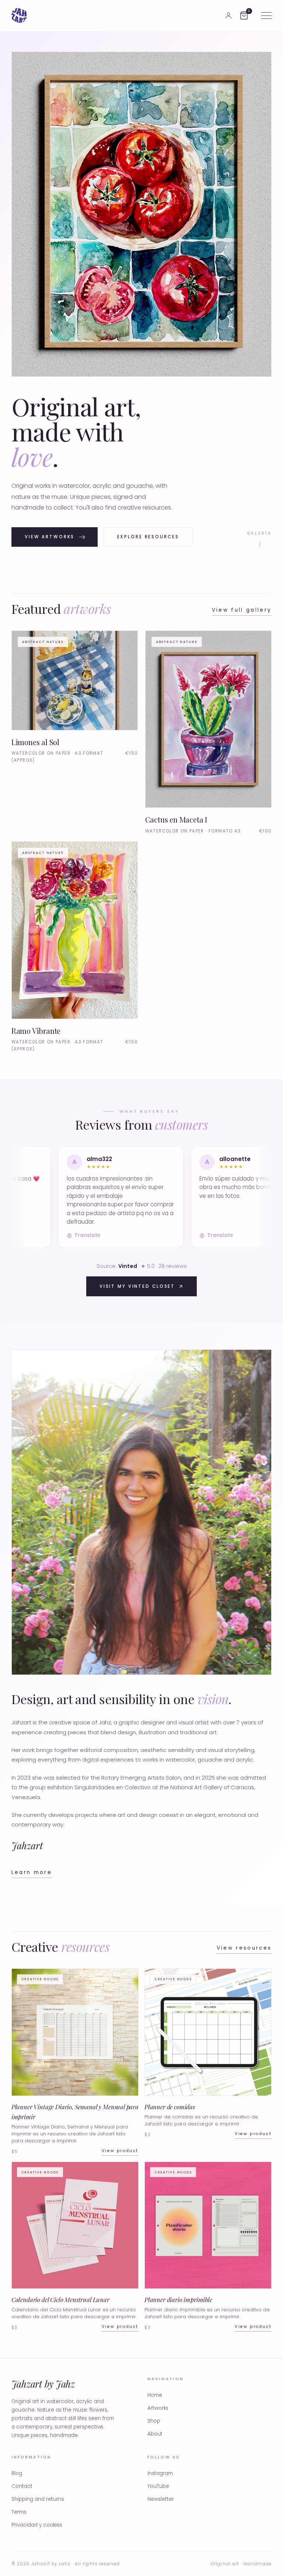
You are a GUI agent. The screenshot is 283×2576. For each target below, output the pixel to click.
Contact (22, 2486)
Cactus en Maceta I (176, 819)
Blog (17, 2473)
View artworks (50, 537)
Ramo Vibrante (36, 1031)
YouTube (158, 2486)
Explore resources (148, 537)
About (155, 2434)
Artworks (158, 2408)
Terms (19, 2512)
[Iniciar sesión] (228, 15)
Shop (154, 2421)
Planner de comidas (170, 2107)
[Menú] (266, 15)
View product (120, 2151)
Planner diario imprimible (178, 2299)
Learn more (32, 1872)
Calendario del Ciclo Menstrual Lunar (60, 2299)
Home (155, 2395)
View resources (244, 1948)
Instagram (160, 2473)
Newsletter (161, 2499)
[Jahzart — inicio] (19, 15)
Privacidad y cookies (37, 2525)
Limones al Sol (35, 742)
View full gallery (242, 610)
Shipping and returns (38, 2499)
